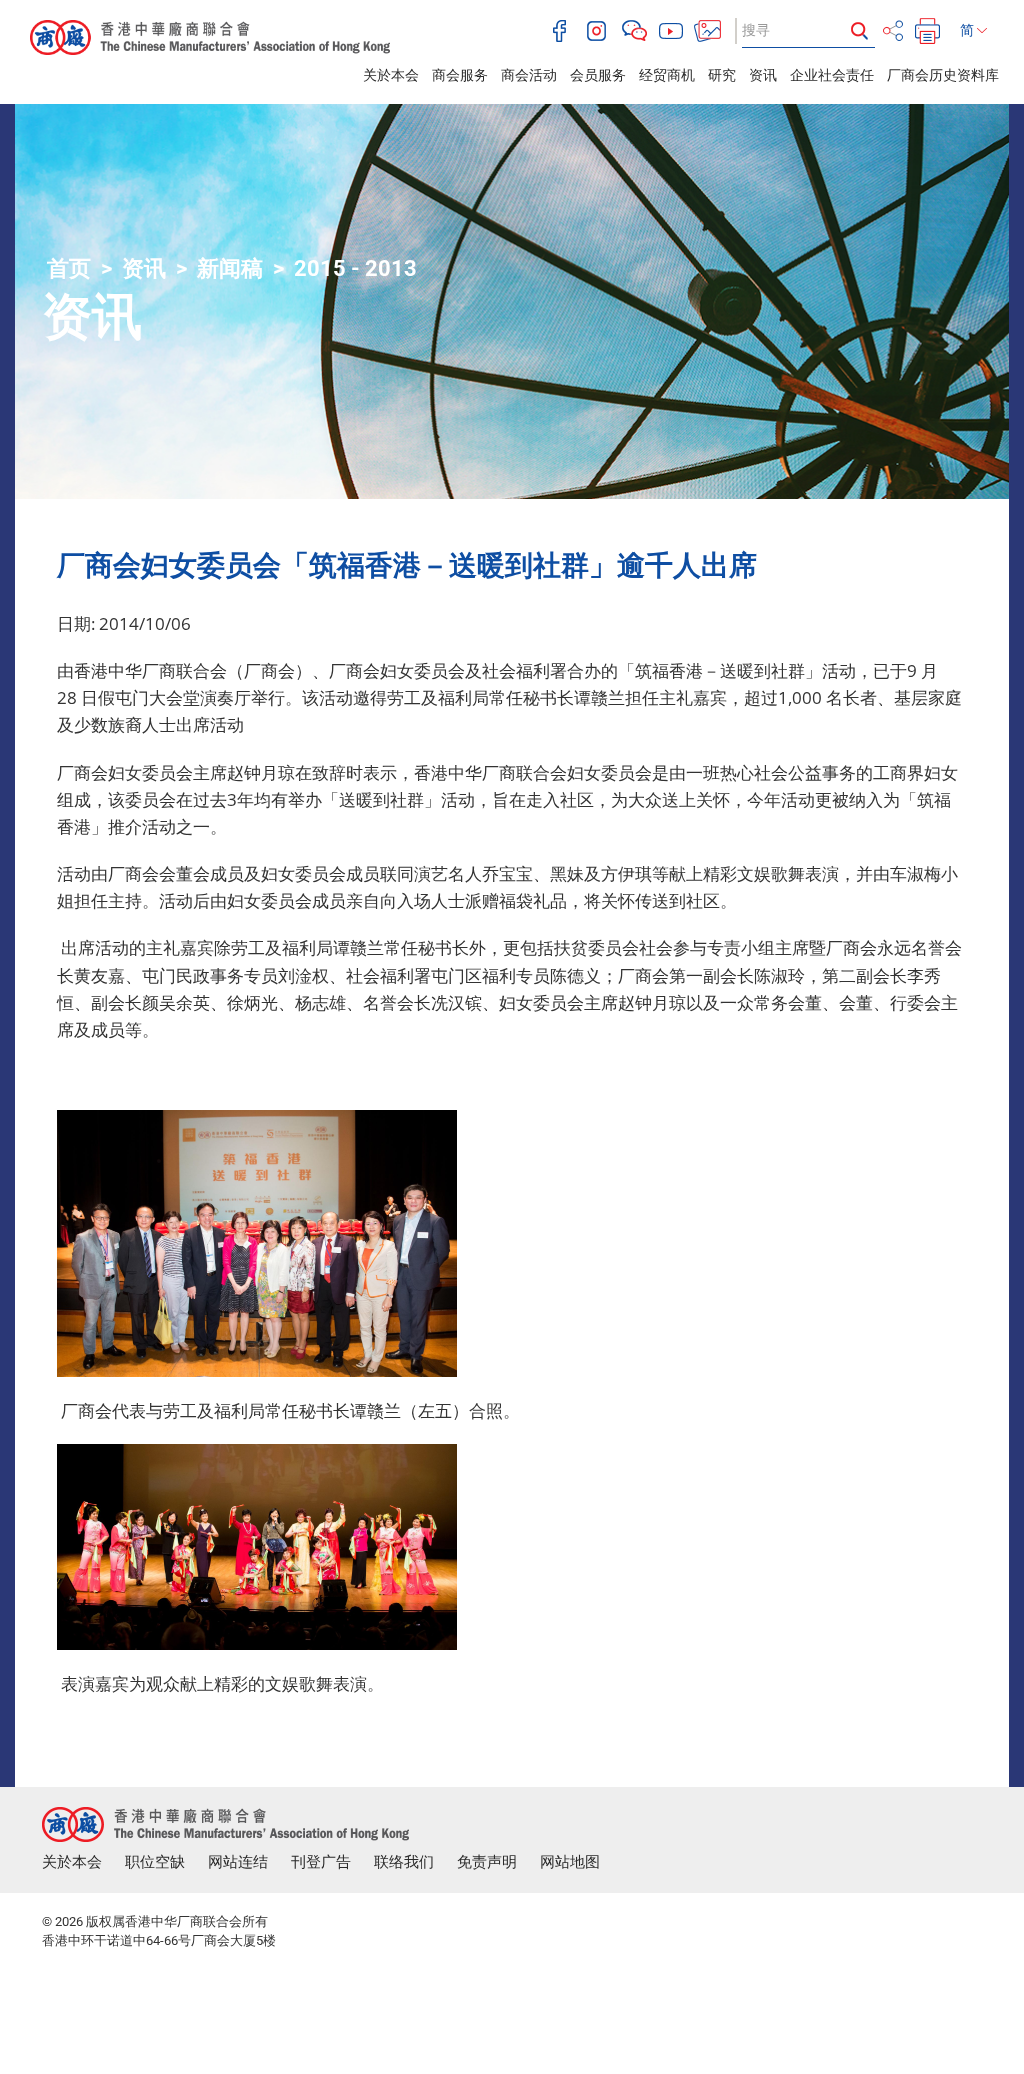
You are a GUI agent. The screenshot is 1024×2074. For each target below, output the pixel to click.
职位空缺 (155, 1862)
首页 (69, 268)
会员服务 (598, 75)
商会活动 (529, 75)
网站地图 (570, 1862)
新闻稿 (230, 268)
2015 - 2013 (355, 268)
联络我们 (404, 1862)
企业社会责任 (832, 75)
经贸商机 (667, 75)
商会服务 (460, 75)
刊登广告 (321, 1862)
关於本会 (391, 75)
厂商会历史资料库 (943, 75)
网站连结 (238, 1862)
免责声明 (487, 1862)
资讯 (763, 75)
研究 (722, 75)
